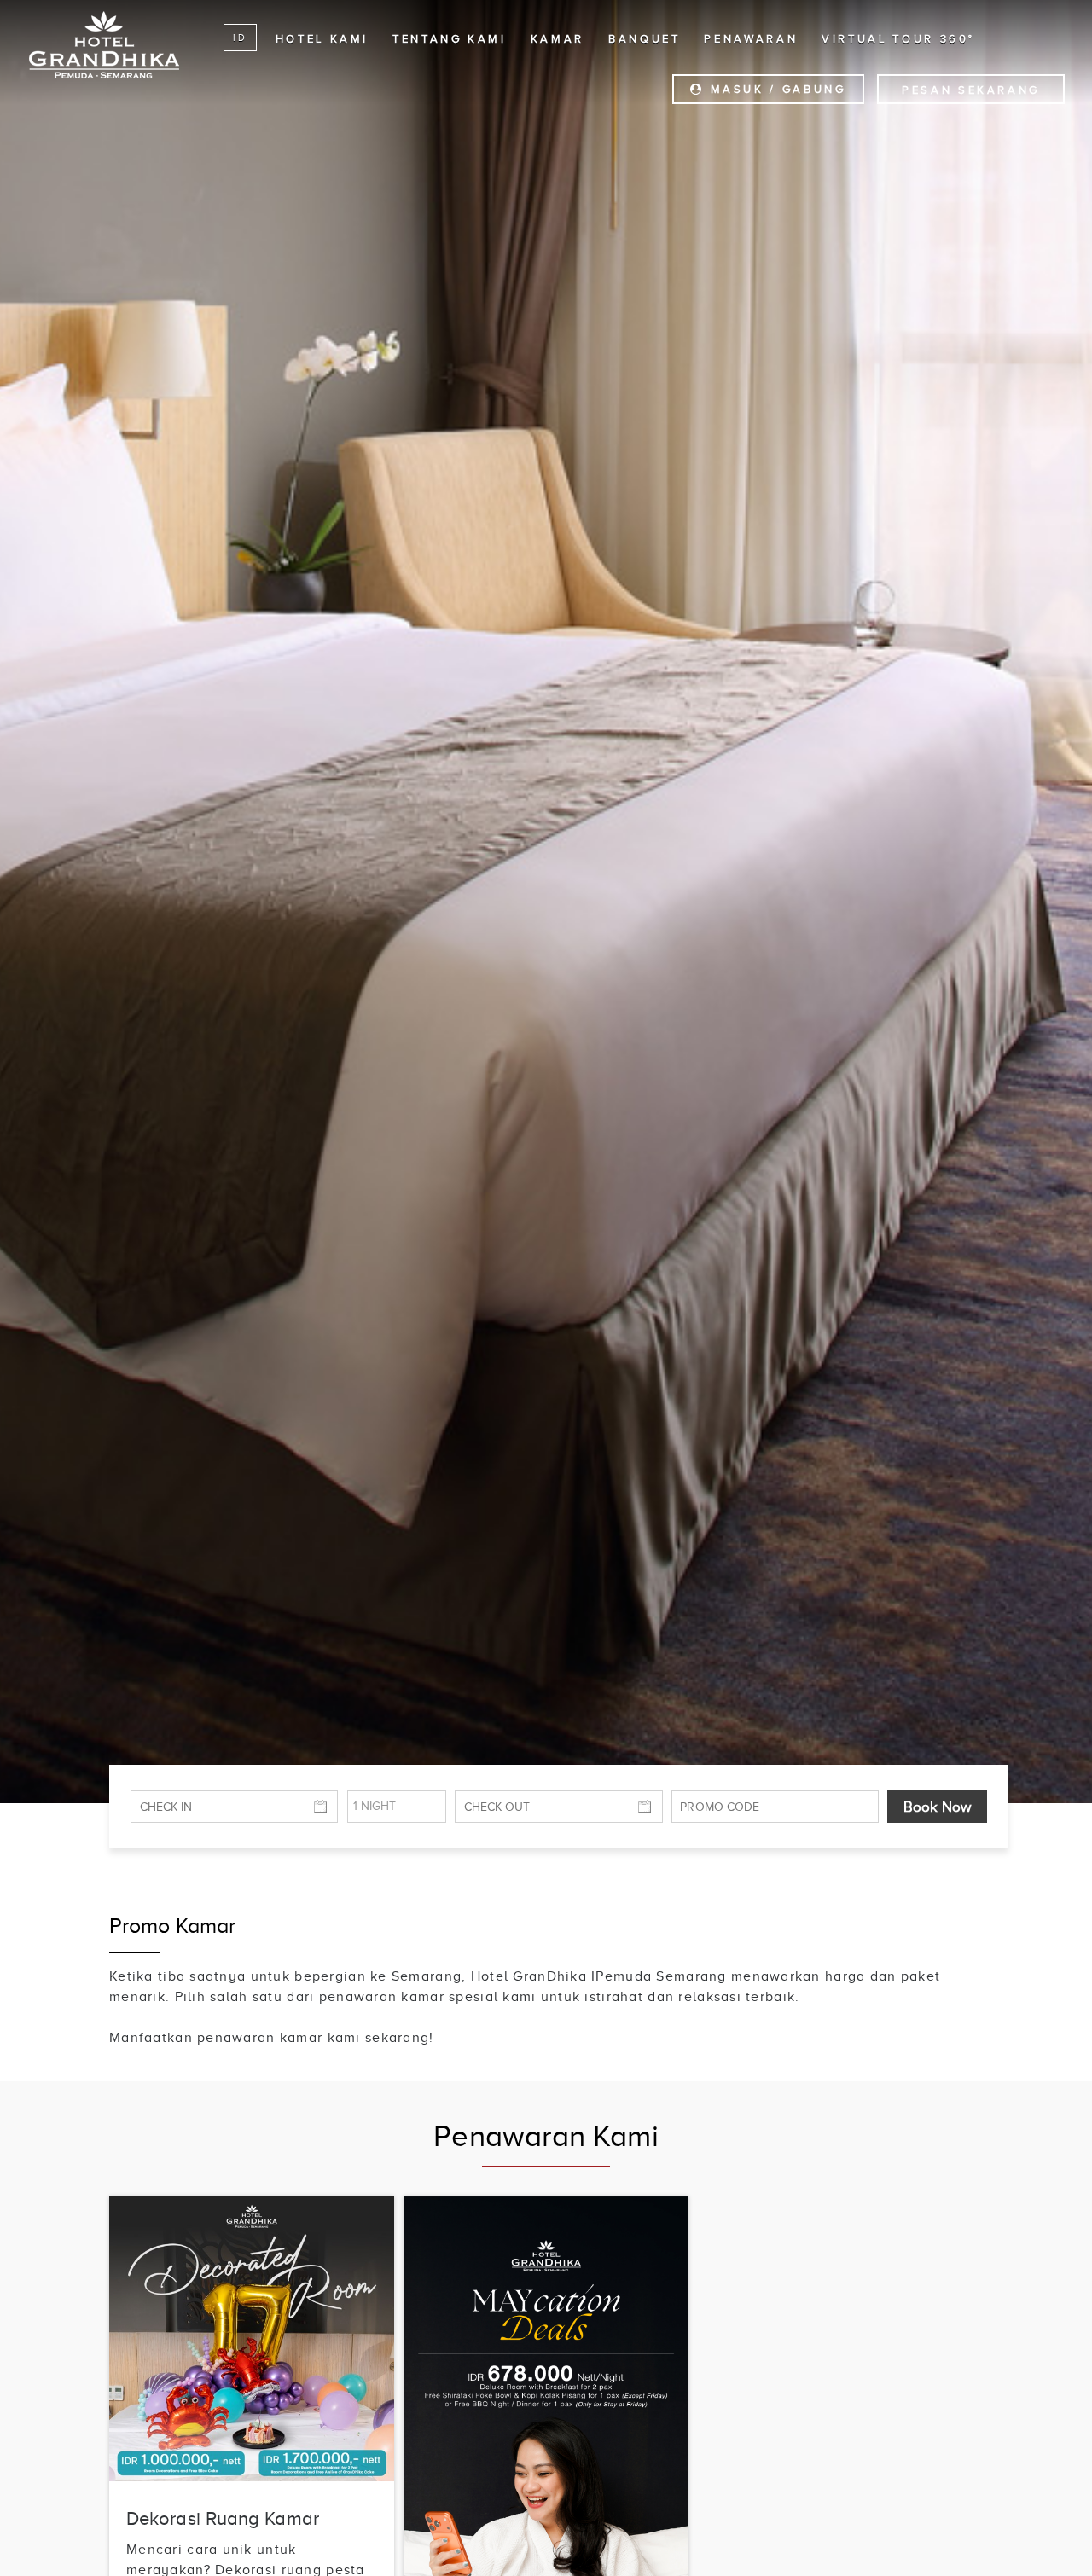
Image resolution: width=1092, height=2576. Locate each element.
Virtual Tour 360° (898, 39)
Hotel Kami (322, 39)
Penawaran (751, 39)
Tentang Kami (450, 39)
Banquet (644, 39)
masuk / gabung (775, 89)
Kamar (558, 39)
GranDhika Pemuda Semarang (104, 44)
